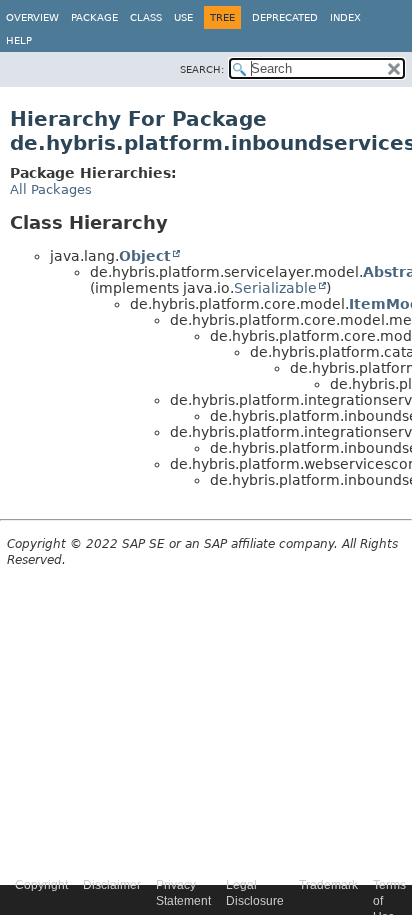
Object (145, 256)
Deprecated (285, 17)
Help (19, 40)
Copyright (41, 885)
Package (94, 17)
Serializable (275, 288)
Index (345, 17)
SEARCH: (202, 69)
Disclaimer (112, 885)
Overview (32, 17)
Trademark (328, 885)
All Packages (51, 189)
